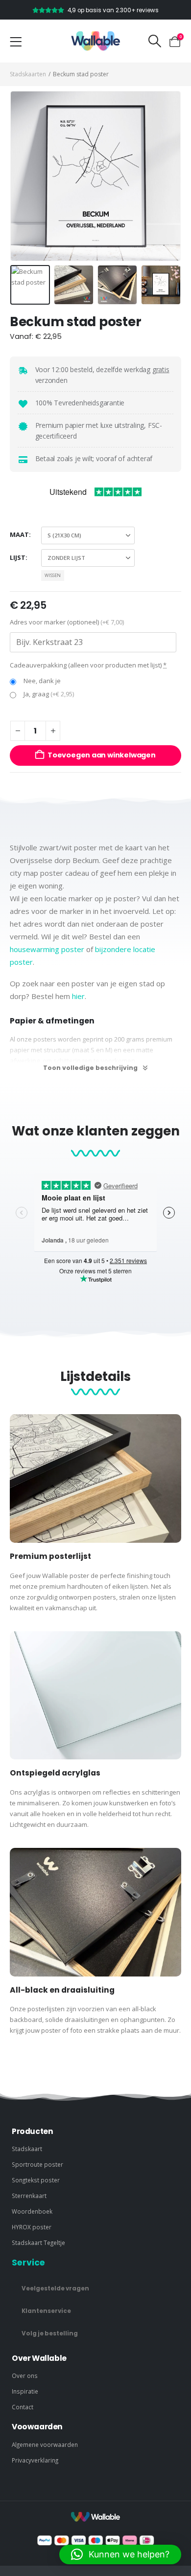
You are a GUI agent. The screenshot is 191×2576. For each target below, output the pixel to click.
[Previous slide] (22, 176)
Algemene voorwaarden (45, 2444)
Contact (23, 2407)
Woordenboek (32, 2211)
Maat (19, 534)
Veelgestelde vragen (55, 2288)
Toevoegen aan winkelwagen (102, 755)
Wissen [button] (53, 575)
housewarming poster (47, 949)
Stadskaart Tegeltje (38, 2243)
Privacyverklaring (35, 2460)
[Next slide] (169, 176)
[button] (155, 41)
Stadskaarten (28, 74)
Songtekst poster (36, 2180)
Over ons (25, 2376)
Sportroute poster (37, 2164)
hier (78, 996)
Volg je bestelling (50, 2333)
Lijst (18, 557)
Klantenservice (46, 2311)
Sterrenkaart (29, 2196)
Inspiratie (25, 2391)
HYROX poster (32, 2227)
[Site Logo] (95, 41)
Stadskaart (27, 2149)
